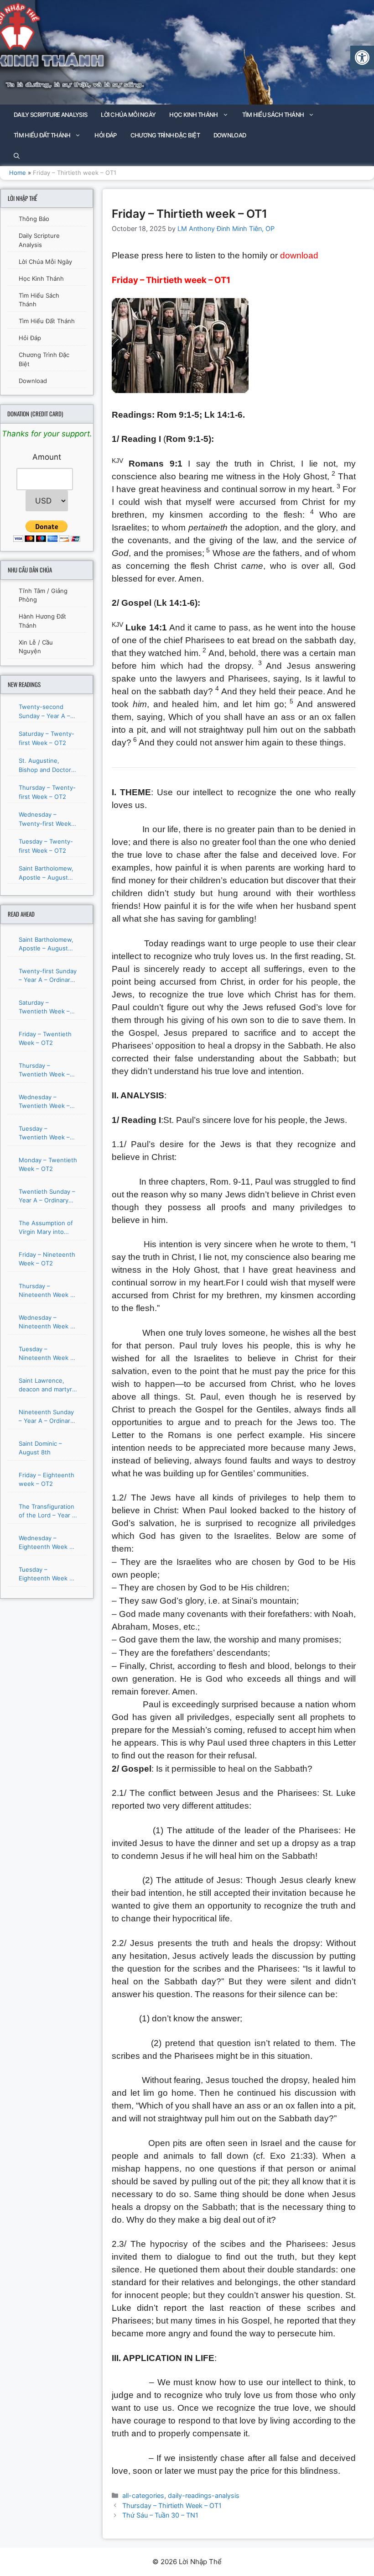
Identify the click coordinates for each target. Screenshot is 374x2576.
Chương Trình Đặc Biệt (165, 135)
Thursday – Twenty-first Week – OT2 (47, 792)
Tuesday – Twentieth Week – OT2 (44, 1133)
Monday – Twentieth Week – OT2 (48, 1165)
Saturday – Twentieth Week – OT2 (44, 1007)
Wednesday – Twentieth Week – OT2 (44, 1102)
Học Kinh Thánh (193, 115)
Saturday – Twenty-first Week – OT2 (47, 738)
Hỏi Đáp (105, 135)
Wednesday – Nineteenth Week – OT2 (46, 1322)
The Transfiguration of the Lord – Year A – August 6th (47, 1511)
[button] (362, 58)
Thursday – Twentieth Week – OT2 (44, 1070)
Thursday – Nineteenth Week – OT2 (46, 1291)
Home (18, 173)
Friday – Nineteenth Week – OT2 (47, 1259)
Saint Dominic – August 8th (40, 1448)
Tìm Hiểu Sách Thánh (273, 115)
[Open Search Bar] (17, 156)
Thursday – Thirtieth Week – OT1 (172, 2505)
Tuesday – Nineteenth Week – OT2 (46, 1354)
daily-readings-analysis (204, 2495)
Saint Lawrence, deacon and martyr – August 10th (48, 1385)
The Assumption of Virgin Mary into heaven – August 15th (46, 1228)
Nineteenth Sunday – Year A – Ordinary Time (46, 1417)
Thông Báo (34, 219)
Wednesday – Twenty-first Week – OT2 (47, 819)
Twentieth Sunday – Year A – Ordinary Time (47, 1196)
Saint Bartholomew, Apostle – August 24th (46, 873)
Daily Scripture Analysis (50, 115)
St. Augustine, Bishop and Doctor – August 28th (47, 766)
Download (230, 135)
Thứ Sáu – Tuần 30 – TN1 (160, 2515)
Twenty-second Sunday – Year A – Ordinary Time (44, 712)
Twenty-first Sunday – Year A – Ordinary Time (48, 976)
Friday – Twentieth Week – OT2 (45, 1039)
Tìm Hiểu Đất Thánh (42, 135)
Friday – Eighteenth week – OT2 (47, 1479)
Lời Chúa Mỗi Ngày (128, 115)
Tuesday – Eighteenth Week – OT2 (46, 1574)
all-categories (143, 2495)
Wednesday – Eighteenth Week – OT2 (46, 1543)
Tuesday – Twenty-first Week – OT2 (46, 846)
